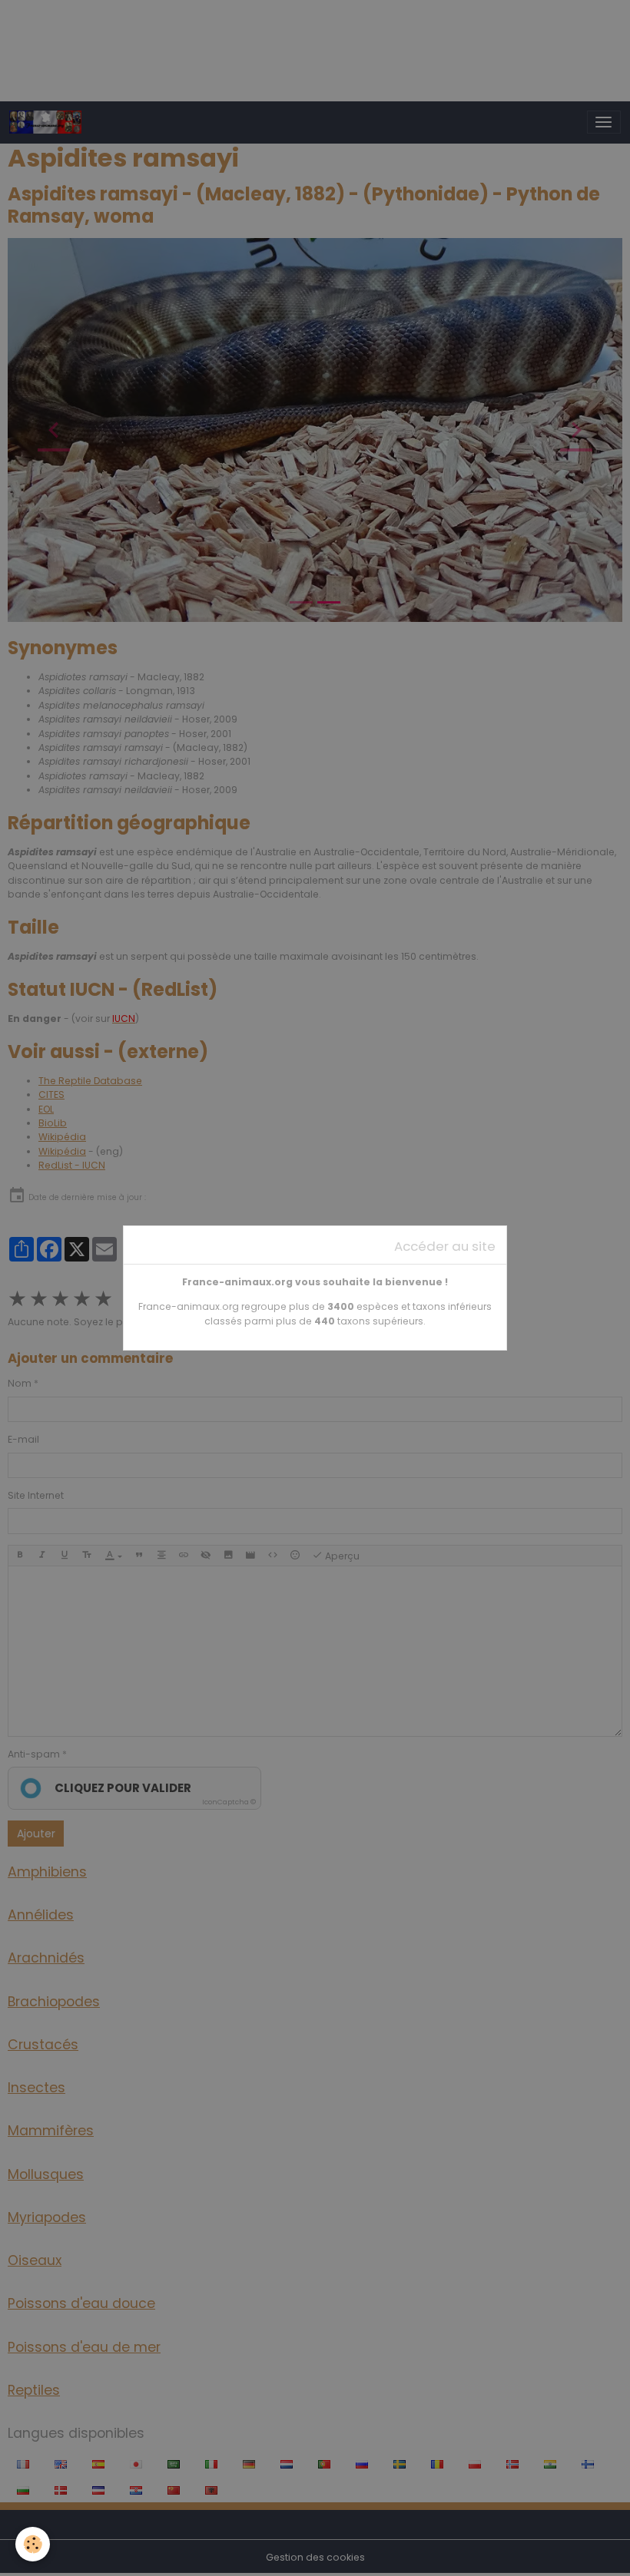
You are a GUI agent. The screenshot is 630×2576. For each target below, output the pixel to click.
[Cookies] (33, 2544)
